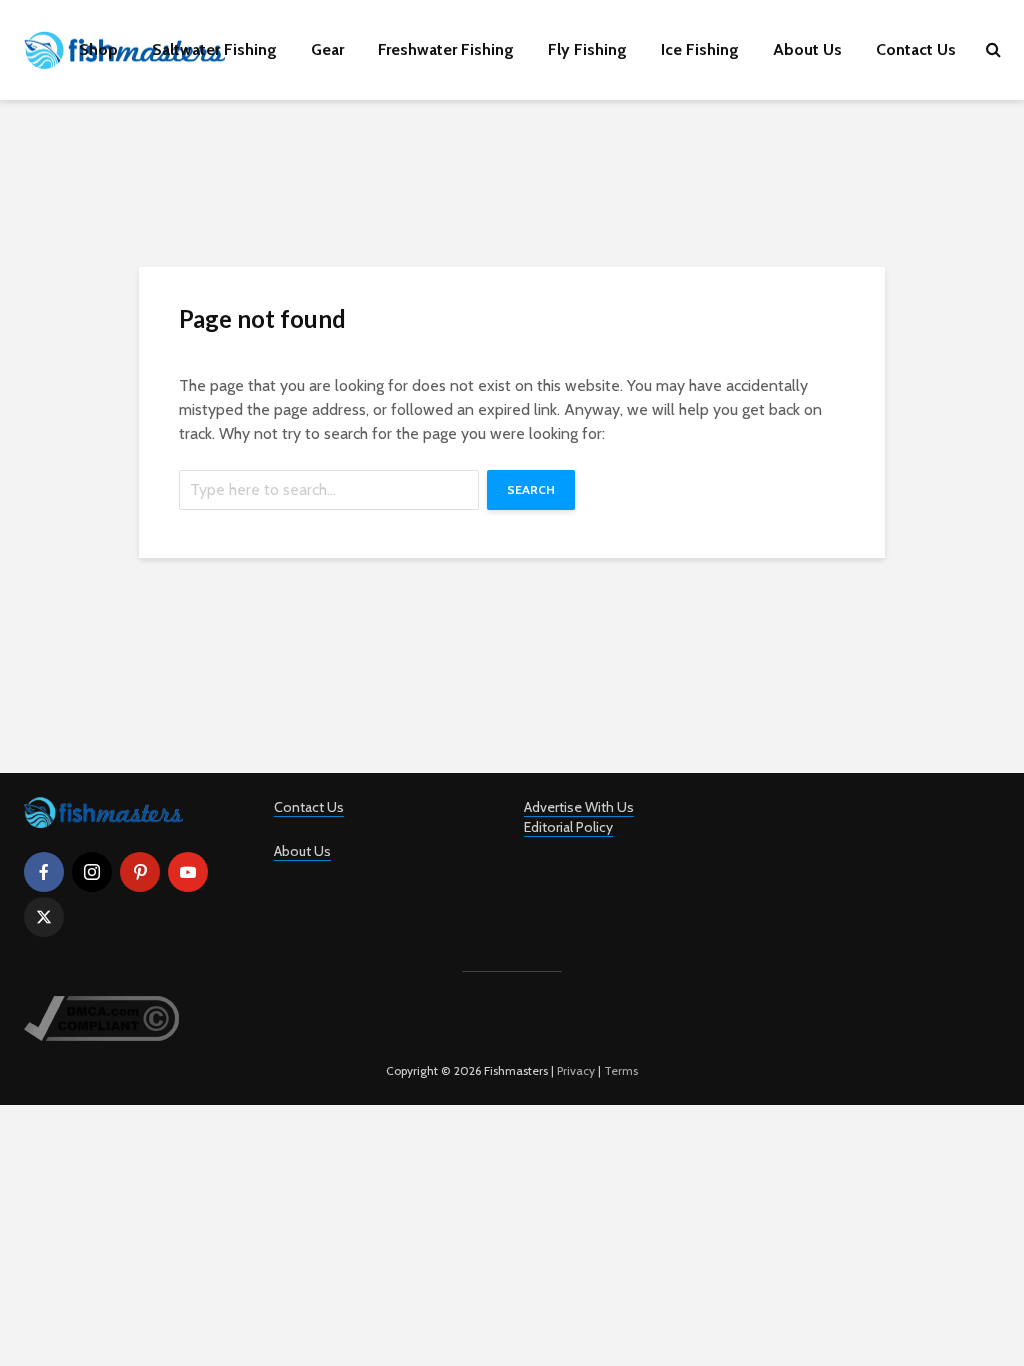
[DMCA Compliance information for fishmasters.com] (101, 1016)
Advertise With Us (579, 807)
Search (531, 489)
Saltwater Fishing (214, 49)
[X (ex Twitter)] (44, 917)
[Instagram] (92, 872)
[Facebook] (44, 872)
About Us (807, 49)
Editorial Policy (568, 827)
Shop (98, 49)
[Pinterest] (140, 872)
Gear (327, 49)
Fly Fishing (587, 49)
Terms (621, 1070)
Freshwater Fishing (446, 49)
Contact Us (916, 49)
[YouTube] (188, 872)
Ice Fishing (700, 49)
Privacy (576, 1070)
